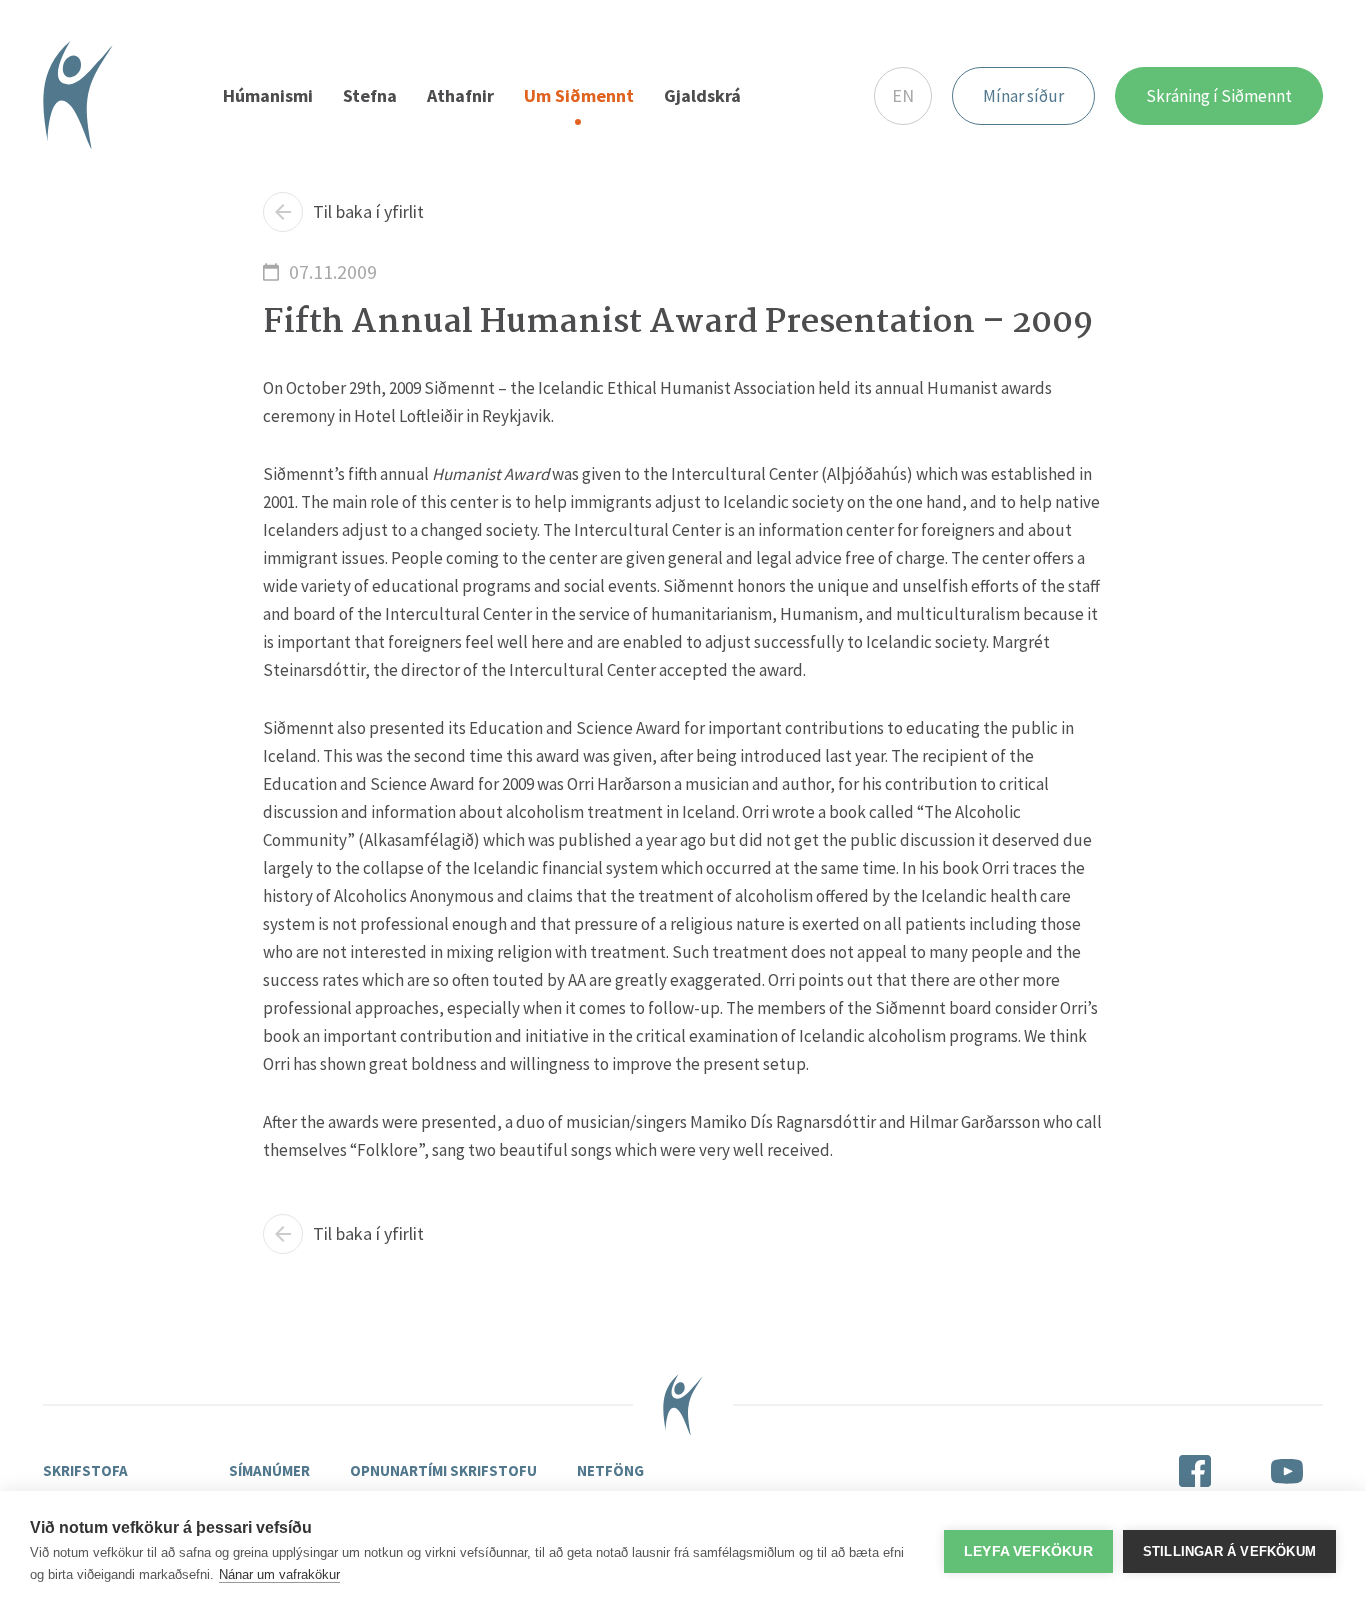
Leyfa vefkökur (1028, 1551)
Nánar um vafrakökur (279, 1574)
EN (903, 95)
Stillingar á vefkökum (1229, 1551)
